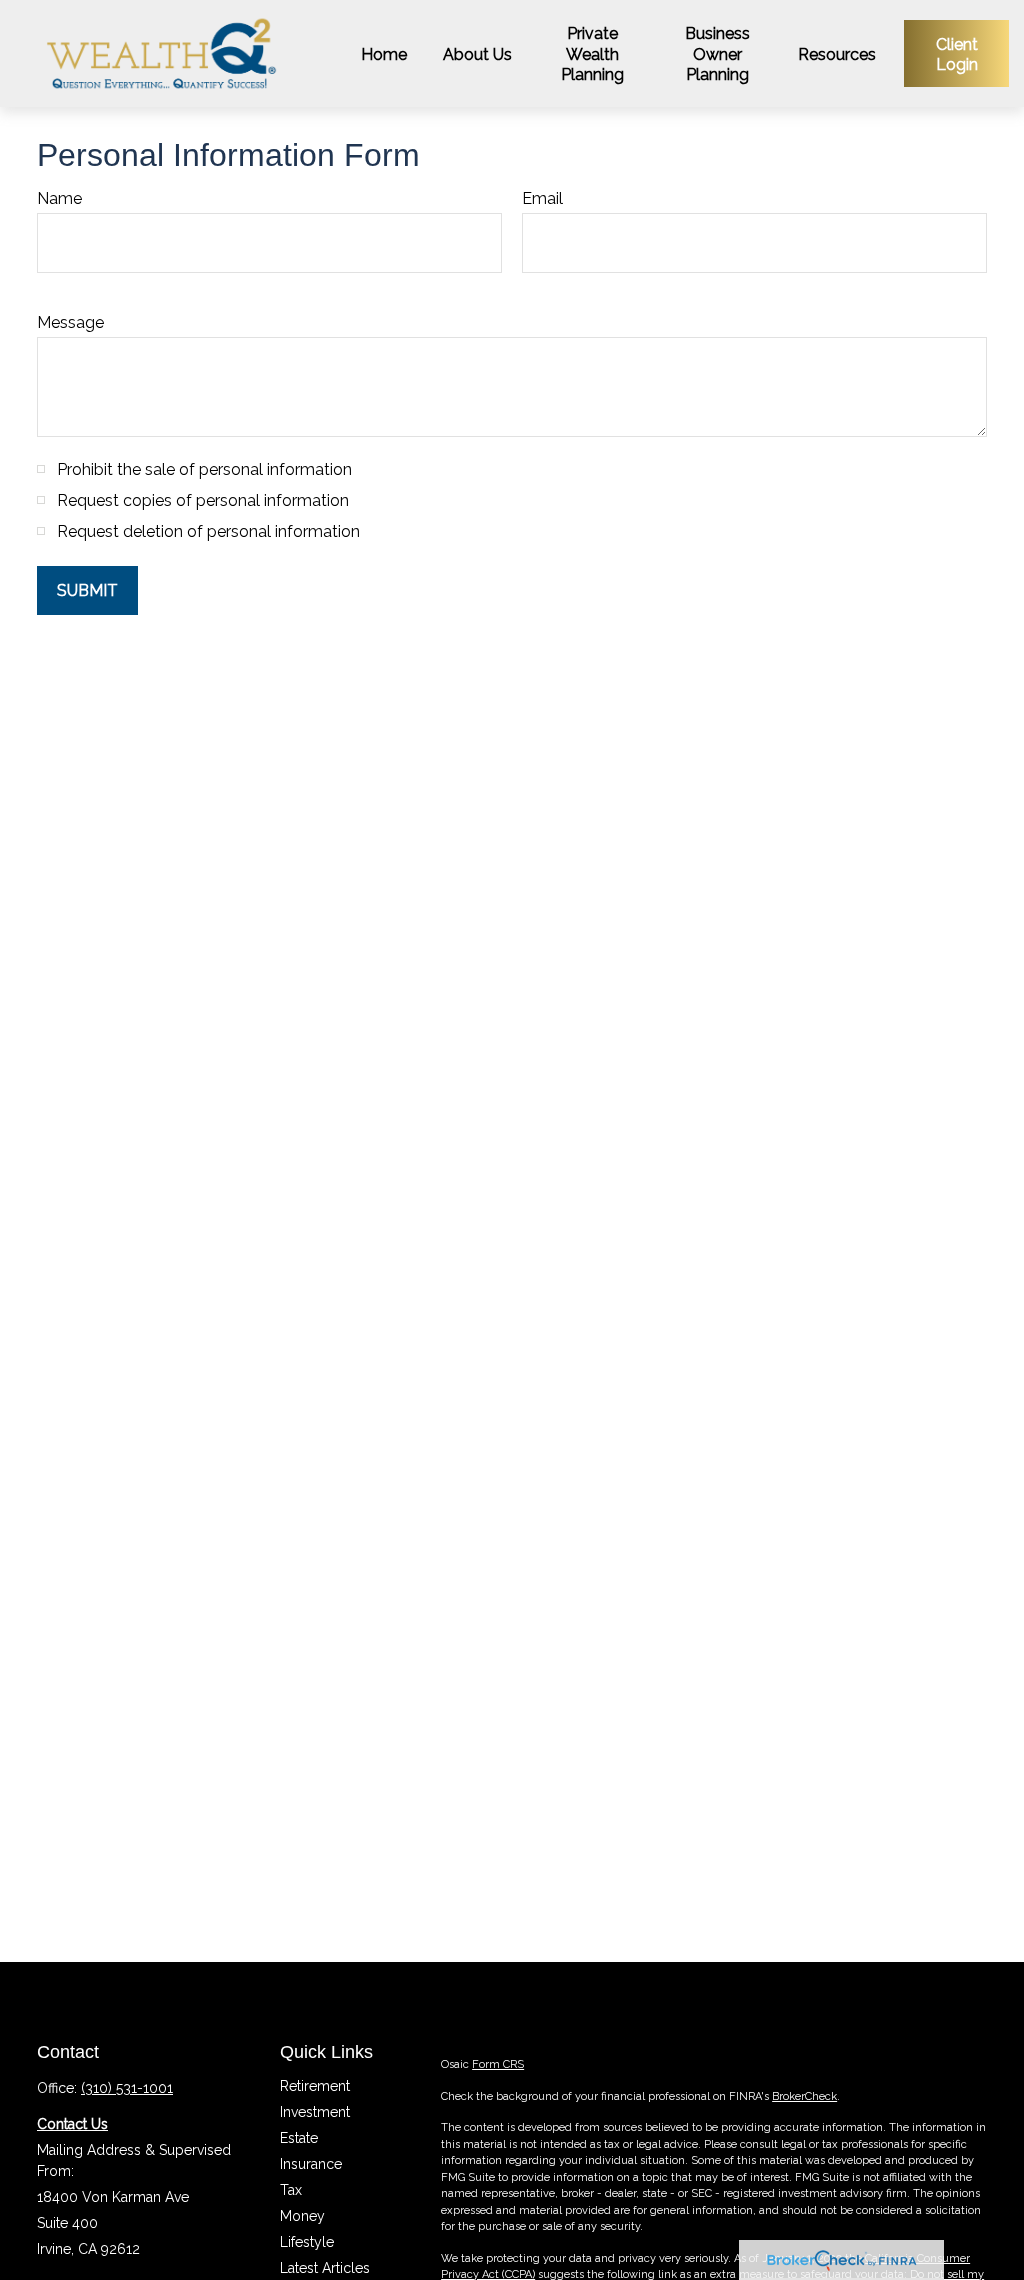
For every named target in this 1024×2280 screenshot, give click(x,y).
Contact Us (72, 2124)
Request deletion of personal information (208, 531)
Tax (291, 2190)
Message (70, 322)
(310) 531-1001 (127, 2088)
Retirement (315, 2086)
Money (302, 2216)
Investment (315, 2112)
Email (542, 198)
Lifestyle (307, 2242)
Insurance (311, 2164)
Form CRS (498, 2064)
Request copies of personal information (203, 500)
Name (59, 198)
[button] (384, 53)
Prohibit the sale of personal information (204, 469)
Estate (299, 2138)
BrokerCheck (804, 2096)
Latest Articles (325, 2268)
